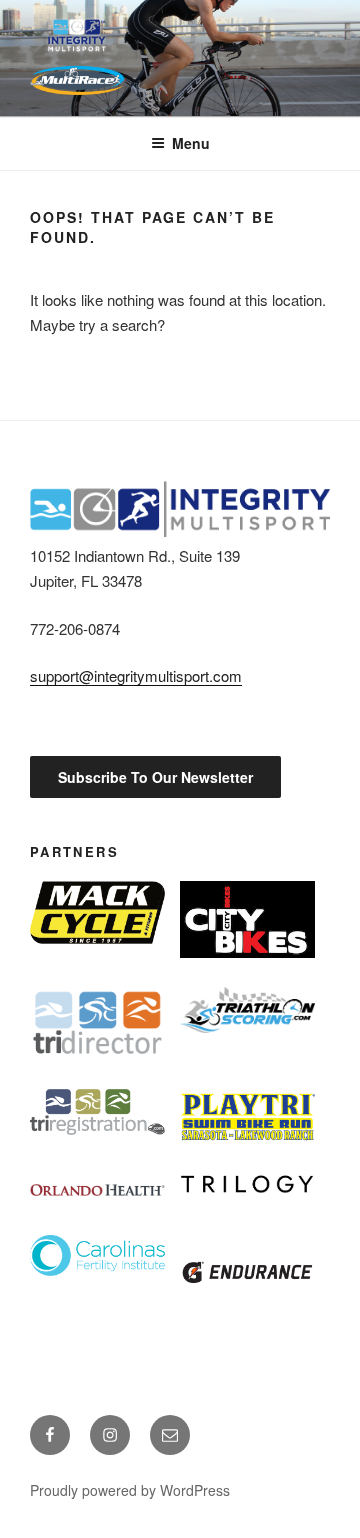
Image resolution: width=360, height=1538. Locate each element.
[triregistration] (97, 1112)
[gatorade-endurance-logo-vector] (247, 1272)
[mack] (97, 912)
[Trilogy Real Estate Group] (247, 1184)
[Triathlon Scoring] (247, 1010)
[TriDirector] (97, 1023)
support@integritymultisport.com (136, 675)
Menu (191, 143)
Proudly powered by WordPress (130, 1490)
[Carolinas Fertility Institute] (97, 1255)
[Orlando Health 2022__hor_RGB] (97, 1189)
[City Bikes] (247, 919)
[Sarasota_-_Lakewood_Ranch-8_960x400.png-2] (247, 1117)
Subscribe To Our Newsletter (155, 777)
